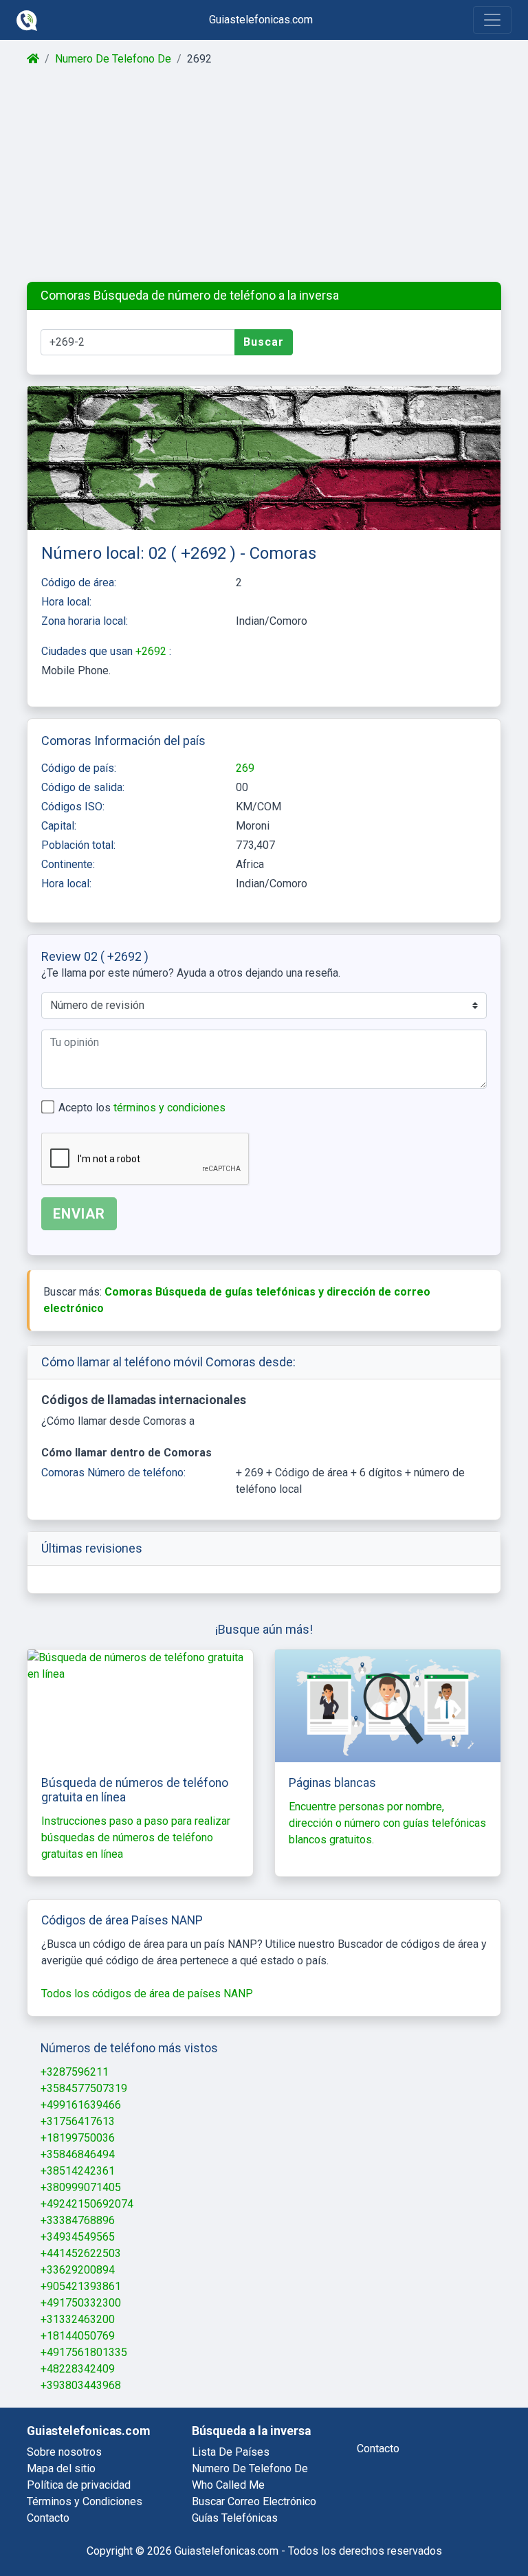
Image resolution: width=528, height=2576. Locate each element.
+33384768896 (78, 2220)
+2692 (152, 651)
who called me (228, 2485)
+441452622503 (81, 2253)
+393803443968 (81, 2385)
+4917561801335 (84, 2352)
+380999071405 (81, 2187)
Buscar (264, 342)
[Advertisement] (264, 175)
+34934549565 (78, 2237)
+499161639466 (81, 2105)
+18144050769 (78, 2336)
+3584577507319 (84, 2088)
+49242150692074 (87, 2204)
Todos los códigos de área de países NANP (147, 1994)
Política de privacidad (79, 2485)
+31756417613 (78, 2121)
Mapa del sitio (61, 2468)
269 (245, 768)
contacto (378, 2449)
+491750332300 (81, 2303)
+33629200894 (78, 2270)
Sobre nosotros (64, 2452)
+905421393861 (81, 2286)
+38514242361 (78, 2171)
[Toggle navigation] (492, 20)
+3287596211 (75, 2072)
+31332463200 (78, 2319)
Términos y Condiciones (85, 2501)
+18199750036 (78, 2138)
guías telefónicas (235, 2518)
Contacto (48, 2518)
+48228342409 (78, 2369)
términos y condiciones (169, 1108)
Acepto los (142, 1108)
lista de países (231, 2452)
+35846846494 (78, 2154)
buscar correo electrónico (254, 2501)
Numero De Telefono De (113, 59)
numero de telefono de (250, 2468)
